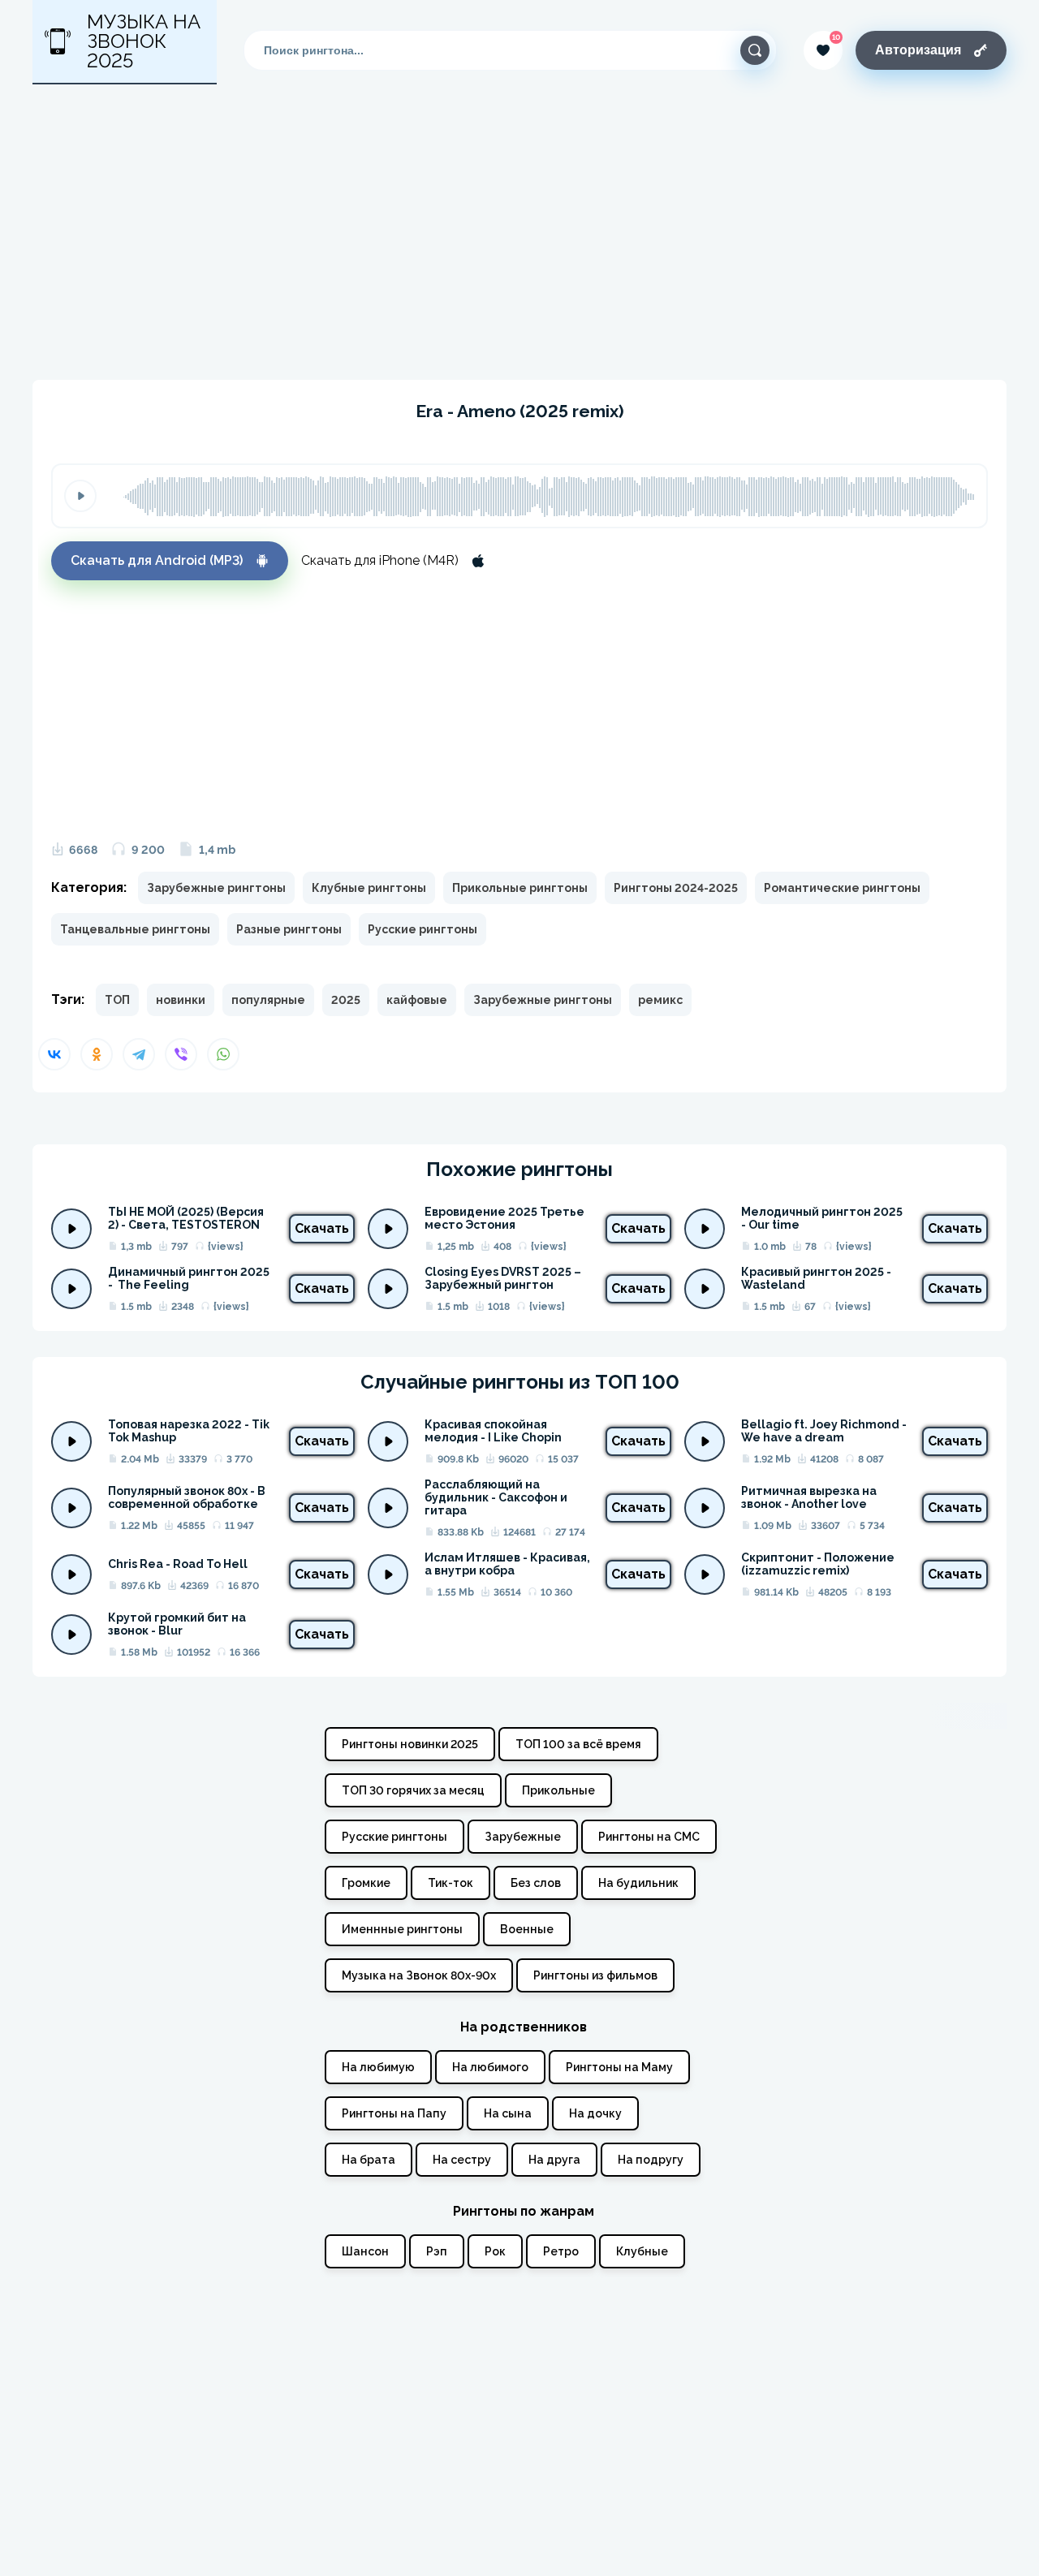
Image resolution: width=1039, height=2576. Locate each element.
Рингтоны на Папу (394, 2113)
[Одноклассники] (97, 1054)
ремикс (660, 1000)
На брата (369, 2160)
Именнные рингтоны (402, 1929)
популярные (268, 1000)
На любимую (378, 2067)
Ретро (561, 2251)
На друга (554, 2160)
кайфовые (417, 1000)
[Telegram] (139, 1054)
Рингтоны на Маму (619, 2067)
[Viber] (181, 1054)
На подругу (651, 2160)
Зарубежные (523, 1837)
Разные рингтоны (289, 929)
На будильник (638, 1883)
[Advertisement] (519, 232)
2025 (346, 1000)
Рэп (437, 2251)
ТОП (117, 1000)
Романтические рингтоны (842, 888)
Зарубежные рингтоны (216, 888)
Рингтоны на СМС (649, 1837)
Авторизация (918, 50)
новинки (181, 1000)
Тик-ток (451, 1883)
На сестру (462, 2160)
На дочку (595, 2113)
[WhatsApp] (223, 1054)
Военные (527, 1929)
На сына (508, 2113)
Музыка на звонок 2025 (144, 41)
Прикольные (558, 1790)
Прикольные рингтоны (520, 888)
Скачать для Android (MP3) (157, 560)
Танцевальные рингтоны (135, 929)
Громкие (366, 1883)
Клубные (642, 2251)
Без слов (536, 1883)
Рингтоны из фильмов (595, 1975)
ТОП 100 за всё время (578, 1744)
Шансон (365, 2251)
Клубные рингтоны (369, 888)
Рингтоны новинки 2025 (410, 1744)
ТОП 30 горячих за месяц (413, 1790)
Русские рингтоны (422, 929)
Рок (495, 2251)
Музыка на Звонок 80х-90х (419, 1975)
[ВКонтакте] (54, 1054)
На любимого (490, 2067)
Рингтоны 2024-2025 (676, 888)
